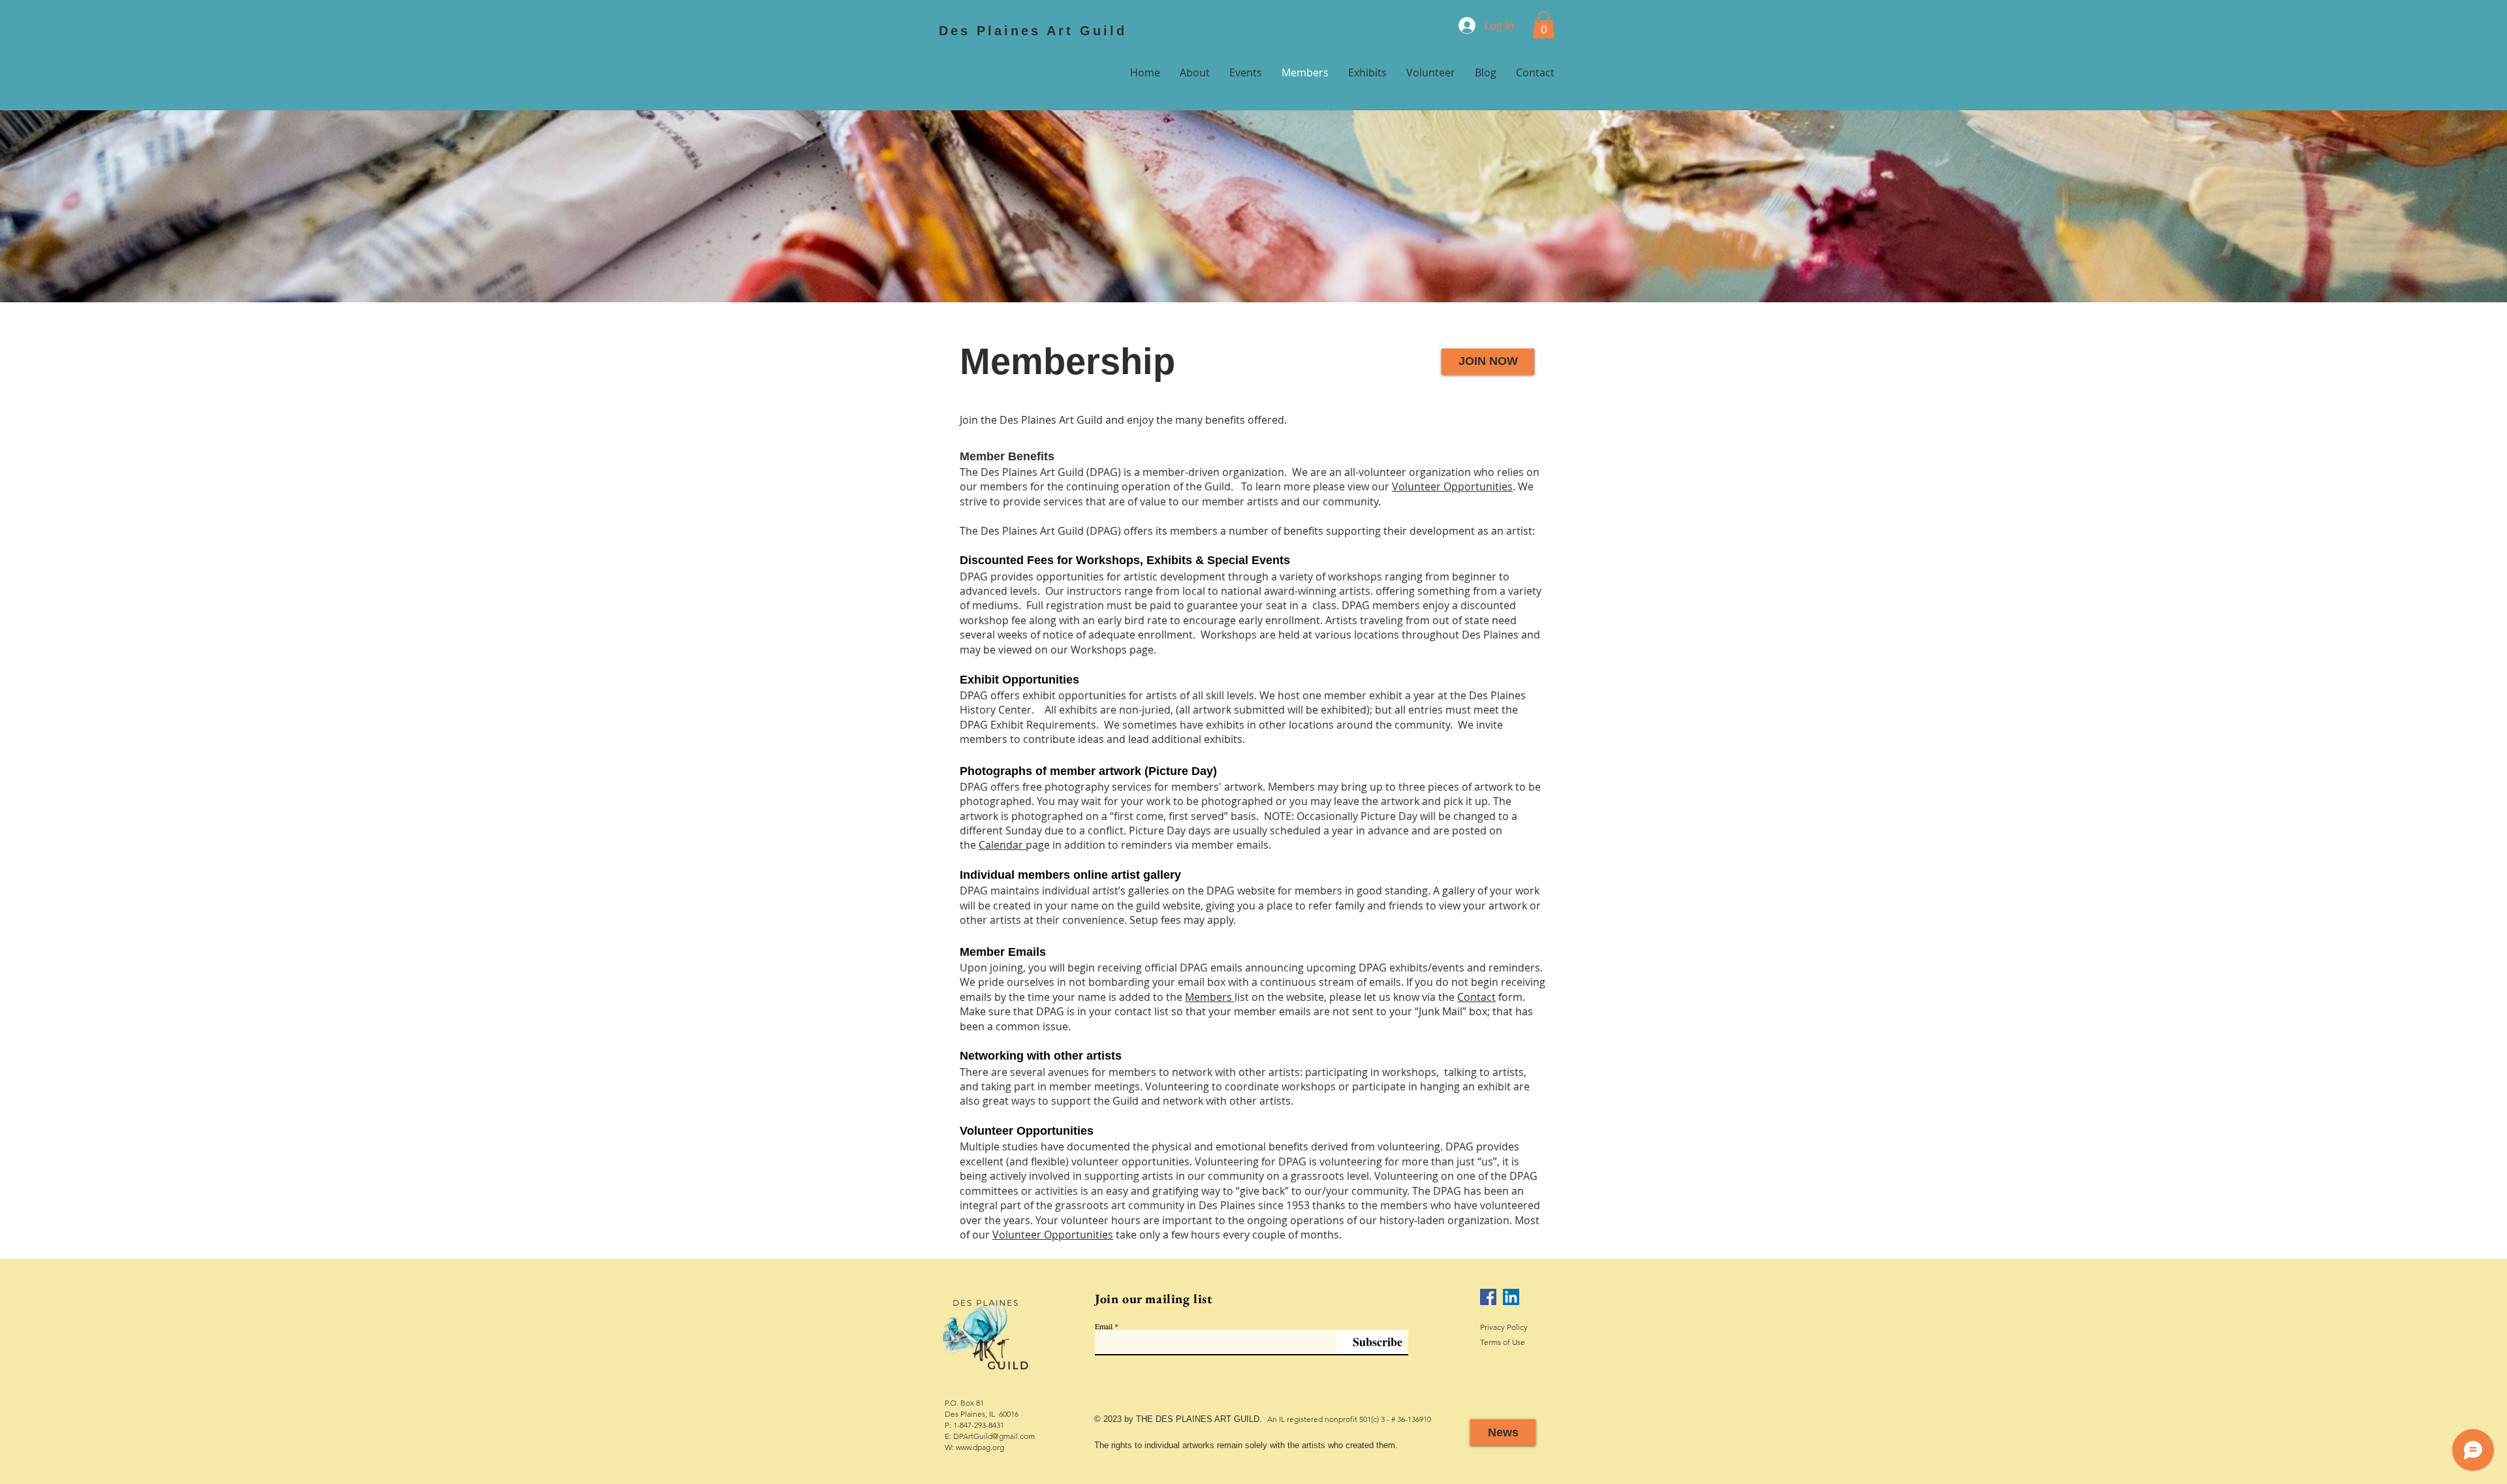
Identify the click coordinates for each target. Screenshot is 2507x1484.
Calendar (1002, 845)
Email (1104, 1326)
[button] (1544, 25)
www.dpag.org (980, 1447)
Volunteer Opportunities (1452, 486)
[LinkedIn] (1511, 1297)
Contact (1476, 997)
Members (1210, 997)
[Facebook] (1488, 1297)
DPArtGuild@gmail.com (994, 1436)
